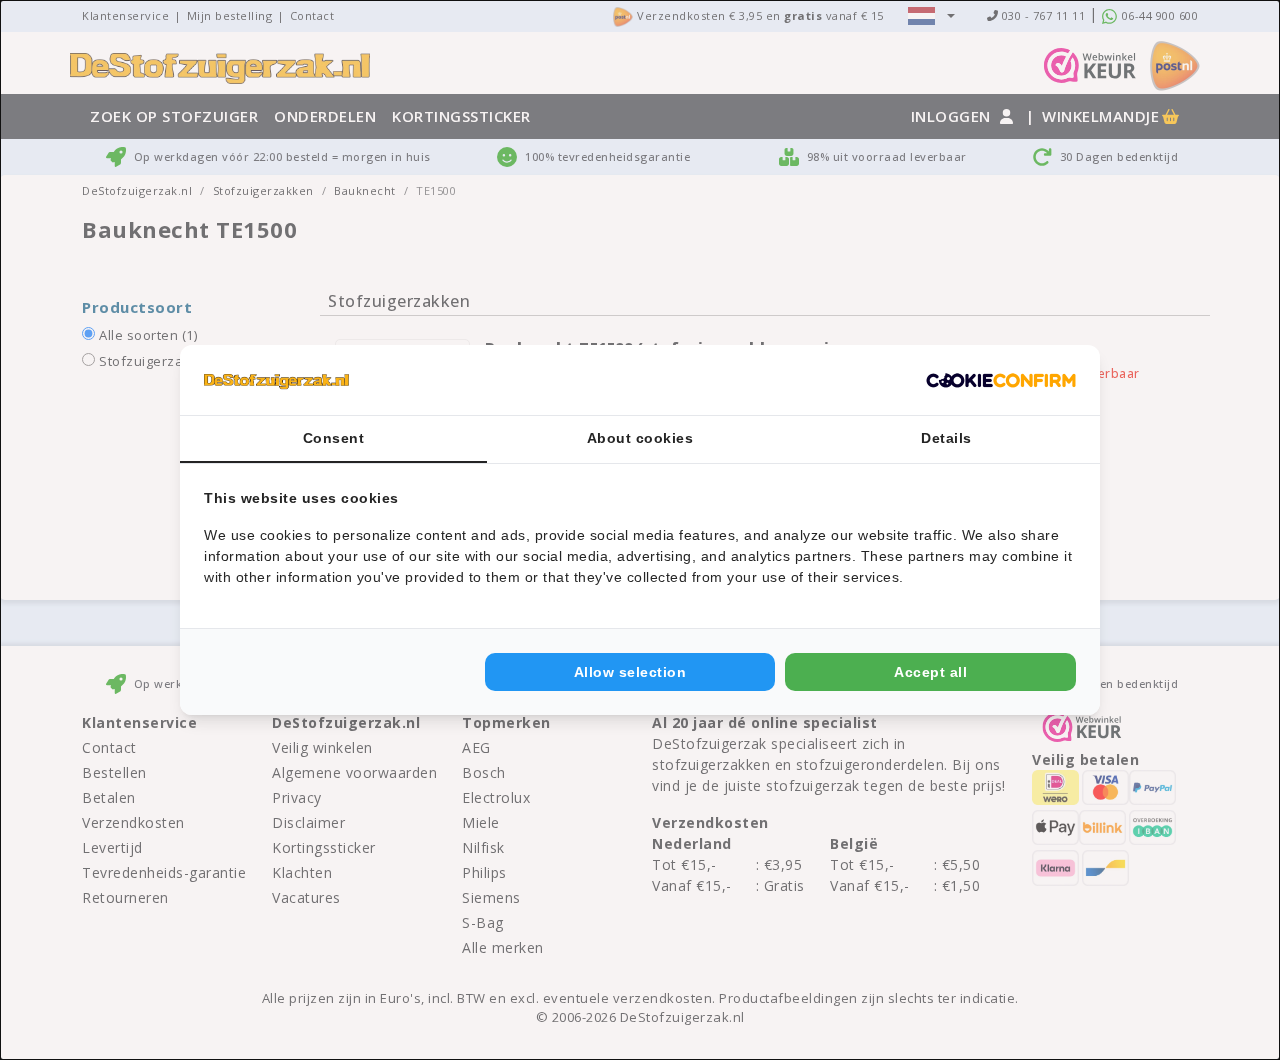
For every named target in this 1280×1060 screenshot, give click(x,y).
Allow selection (630, 672)
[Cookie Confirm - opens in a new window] (1001, 380)
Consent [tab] (334, 438)
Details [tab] (946, 438)
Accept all (930, 672)
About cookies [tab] (640, 438)
